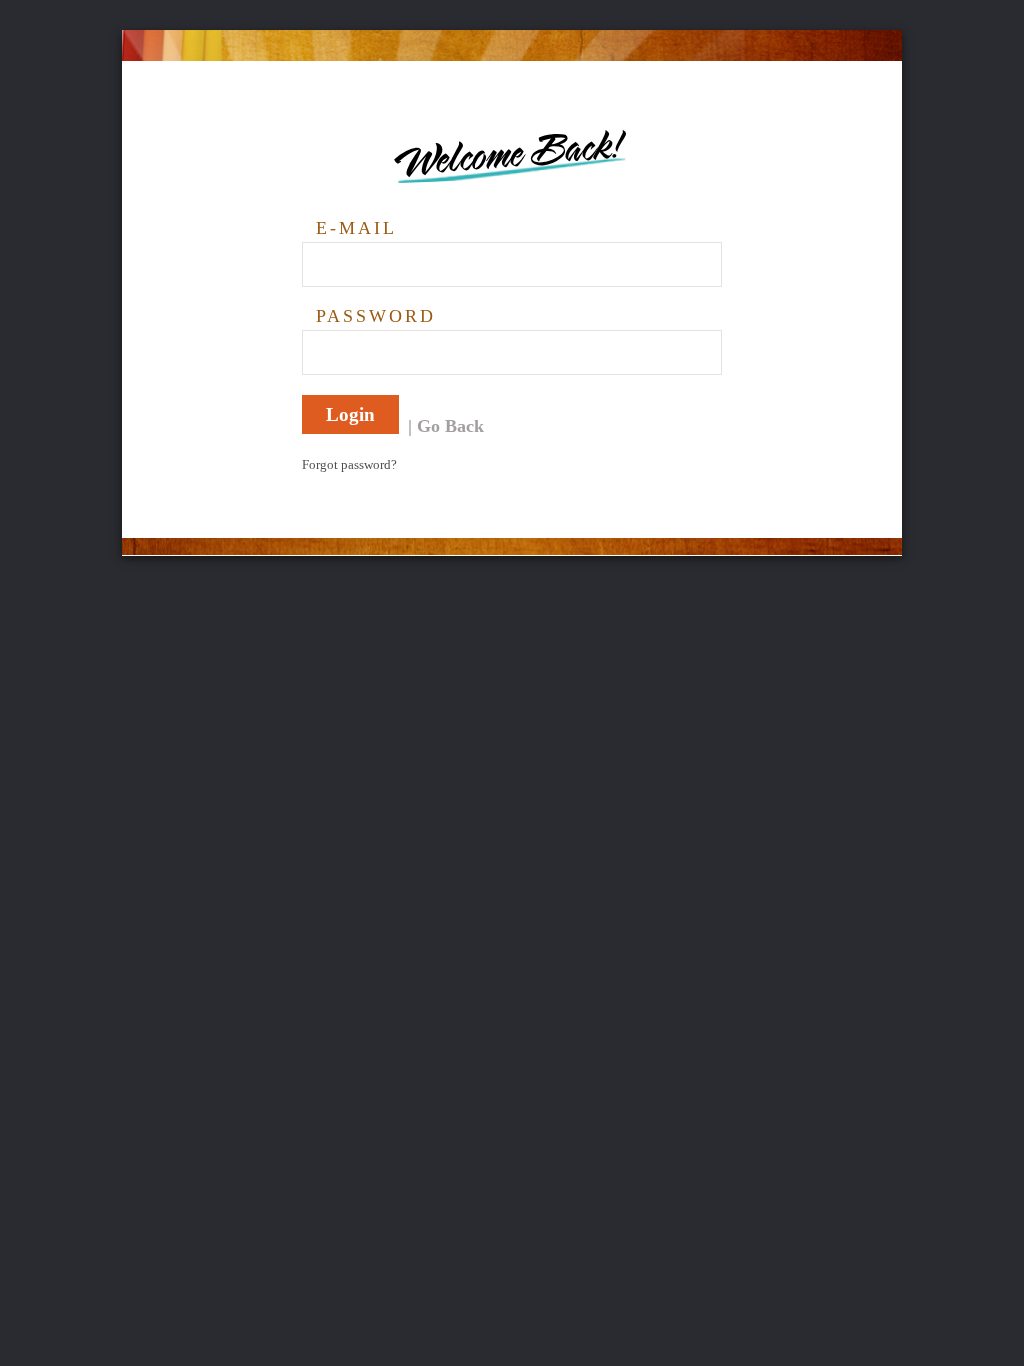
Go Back (450, 426)
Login (350, 414)
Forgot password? (349, 464)
